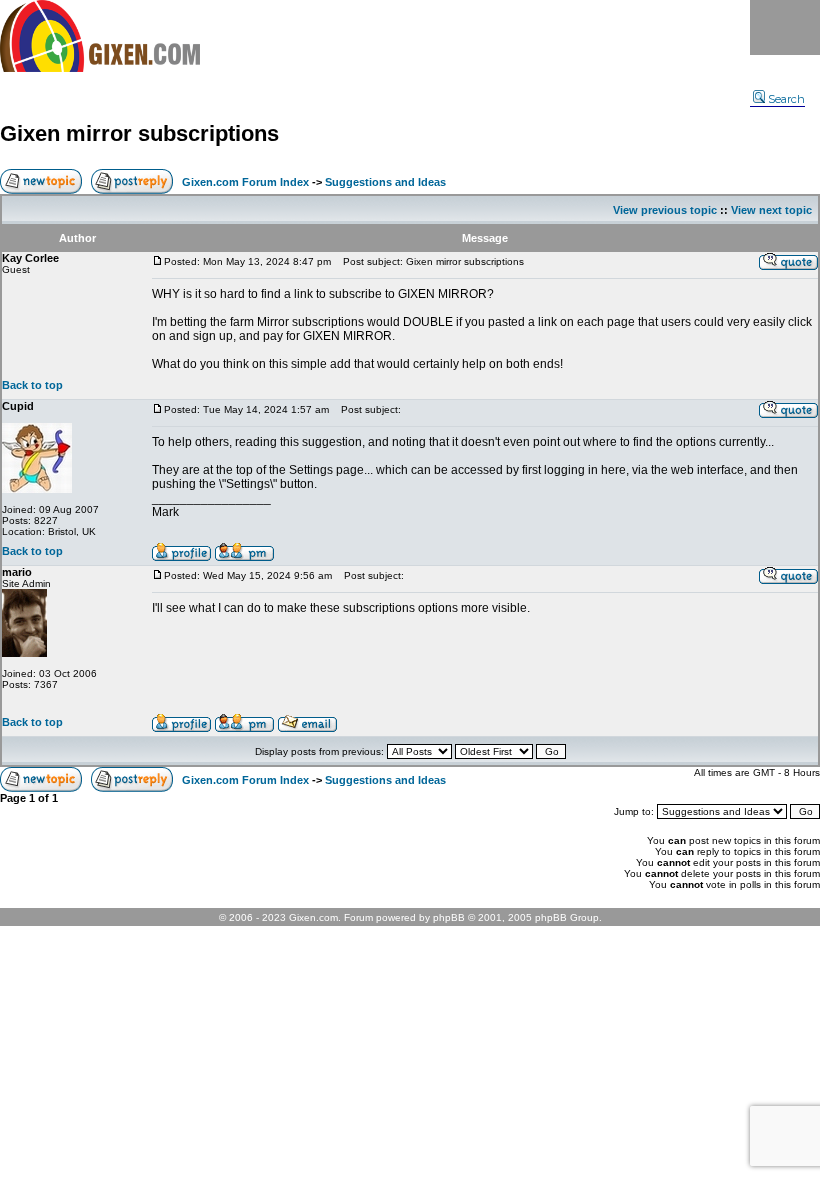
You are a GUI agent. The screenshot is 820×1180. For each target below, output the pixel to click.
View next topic (771, 210)
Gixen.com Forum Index (245, 182)
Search (786, 99)
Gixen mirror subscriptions (139, 133)
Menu (785, 27)
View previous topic (665, 210)
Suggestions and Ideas (385, 182)
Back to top (32, 385)
